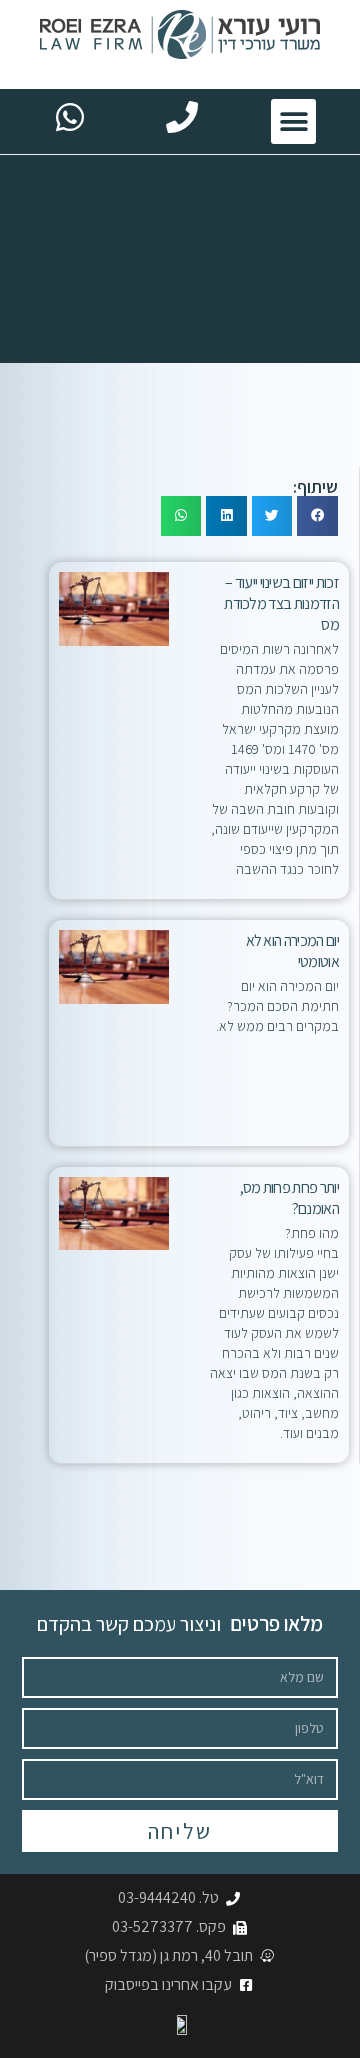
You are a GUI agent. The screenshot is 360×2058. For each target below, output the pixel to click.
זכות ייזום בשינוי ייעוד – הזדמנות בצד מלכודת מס (281, 603)
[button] (293, 121)
